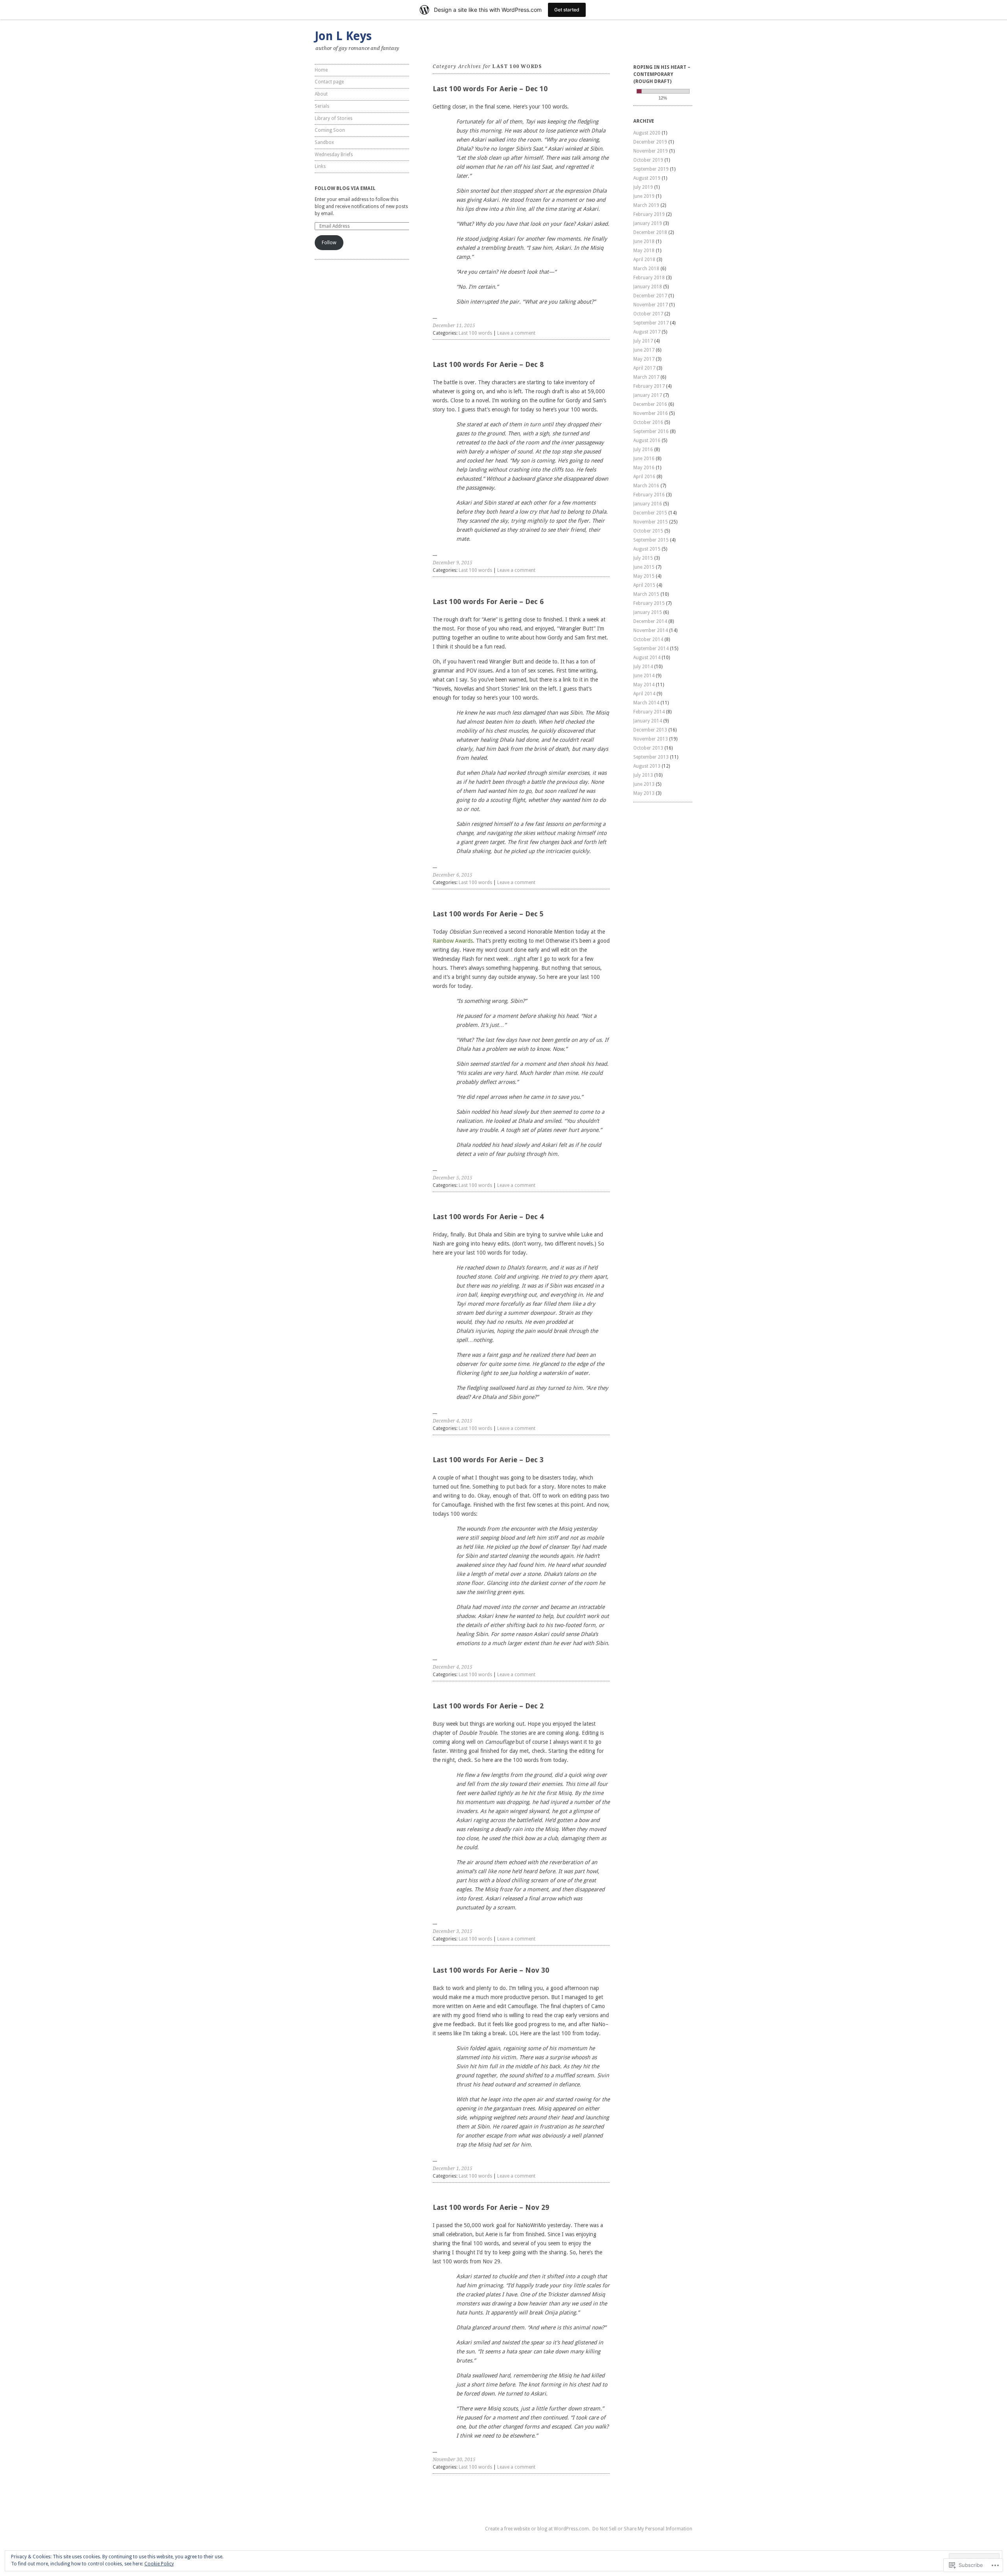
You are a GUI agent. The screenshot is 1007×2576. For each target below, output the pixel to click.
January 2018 (648, 287)
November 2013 (651, 739)
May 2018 (644, 251)
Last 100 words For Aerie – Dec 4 (488, 1217)
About (321, 94)
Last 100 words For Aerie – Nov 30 (491, 1970)
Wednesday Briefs (334, 155)
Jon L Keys (343, 36)
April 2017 (644, 368)
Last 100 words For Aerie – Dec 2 (488, 1706)
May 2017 (644, 359)
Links (320, 166)
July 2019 (643, 187)
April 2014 (644, 694)
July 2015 (643, 558)
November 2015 (651, 522)
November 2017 (651, 305)
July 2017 (643, 341)
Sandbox (324, 142)
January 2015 (648, 612)
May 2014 (644, 685)
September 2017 (651, 323)
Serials (322, 106)
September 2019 (651, 169)
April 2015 (644, 585)
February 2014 (649, 712)
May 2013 (644, 793)
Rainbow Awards (453, 941)
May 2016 (644, 468)
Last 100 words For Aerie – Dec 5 (488, 914)
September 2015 (651, 540)
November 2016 (651, 413)
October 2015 (648, 531)
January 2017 (648, 395)
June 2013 (644, 784)
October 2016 (648, 422)
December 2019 (650, 142)
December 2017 (650, 296)
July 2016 (643, 450)
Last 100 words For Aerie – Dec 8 (488, 364)
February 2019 (649, 214)
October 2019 (648, 160)
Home (321, 70)
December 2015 (650, 513)
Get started (567, 10)
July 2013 (643, 775)
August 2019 (647, 178)
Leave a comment (516, 333)
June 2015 (644, 567)
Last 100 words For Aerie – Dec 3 (488, 1460)
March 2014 (646, 703)
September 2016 (651, 431)
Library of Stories (334, 118)
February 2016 (649, 495)
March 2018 (646, 269)
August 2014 (647, 658)
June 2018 (644, 241)
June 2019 (644, 196)
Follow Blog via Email (345, 188)
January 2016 (648, 504)
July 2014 (643, 667)
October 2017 (648, 314)
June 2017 (644, 350)
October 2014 (648, 639)
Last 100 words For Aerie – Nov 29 (491, 2207)
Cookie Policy (159, 2564)
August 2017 (647, 332)
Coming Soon (330, 130)
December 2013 (650, 730)
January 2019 (648, 223)
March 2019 (646, 205)
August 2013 (647, 766)
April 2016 (644, 477)
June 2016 (644, 459)
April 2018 (644, 260)
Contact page (329, 82)
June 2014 (644, 676)
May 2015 (644, 576)
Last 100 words (475, 333)
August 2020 (647, 133)
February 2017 (649, 386)
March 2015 (646, 594)
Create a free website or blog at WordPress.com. (538, 2529)
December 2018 (650, 232)
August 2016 (647, 440)
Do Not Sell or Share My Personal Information (642, 2529)
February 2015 (649, 603)
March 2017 (646, 377)
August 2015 (647, 549)
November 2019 (651, 151)
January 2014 (648, 721)
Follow (329, 243)
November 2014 (651, 630)
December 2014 (650, 621)
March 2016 (646, 486)
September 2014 (651, 649)
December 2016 (650, 404)
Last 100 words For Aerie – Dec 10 (490, 89)
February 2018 (649, 278)
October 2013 (648, 748)
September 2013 (651, 757)
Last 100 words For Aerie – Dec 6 (488, 602)
